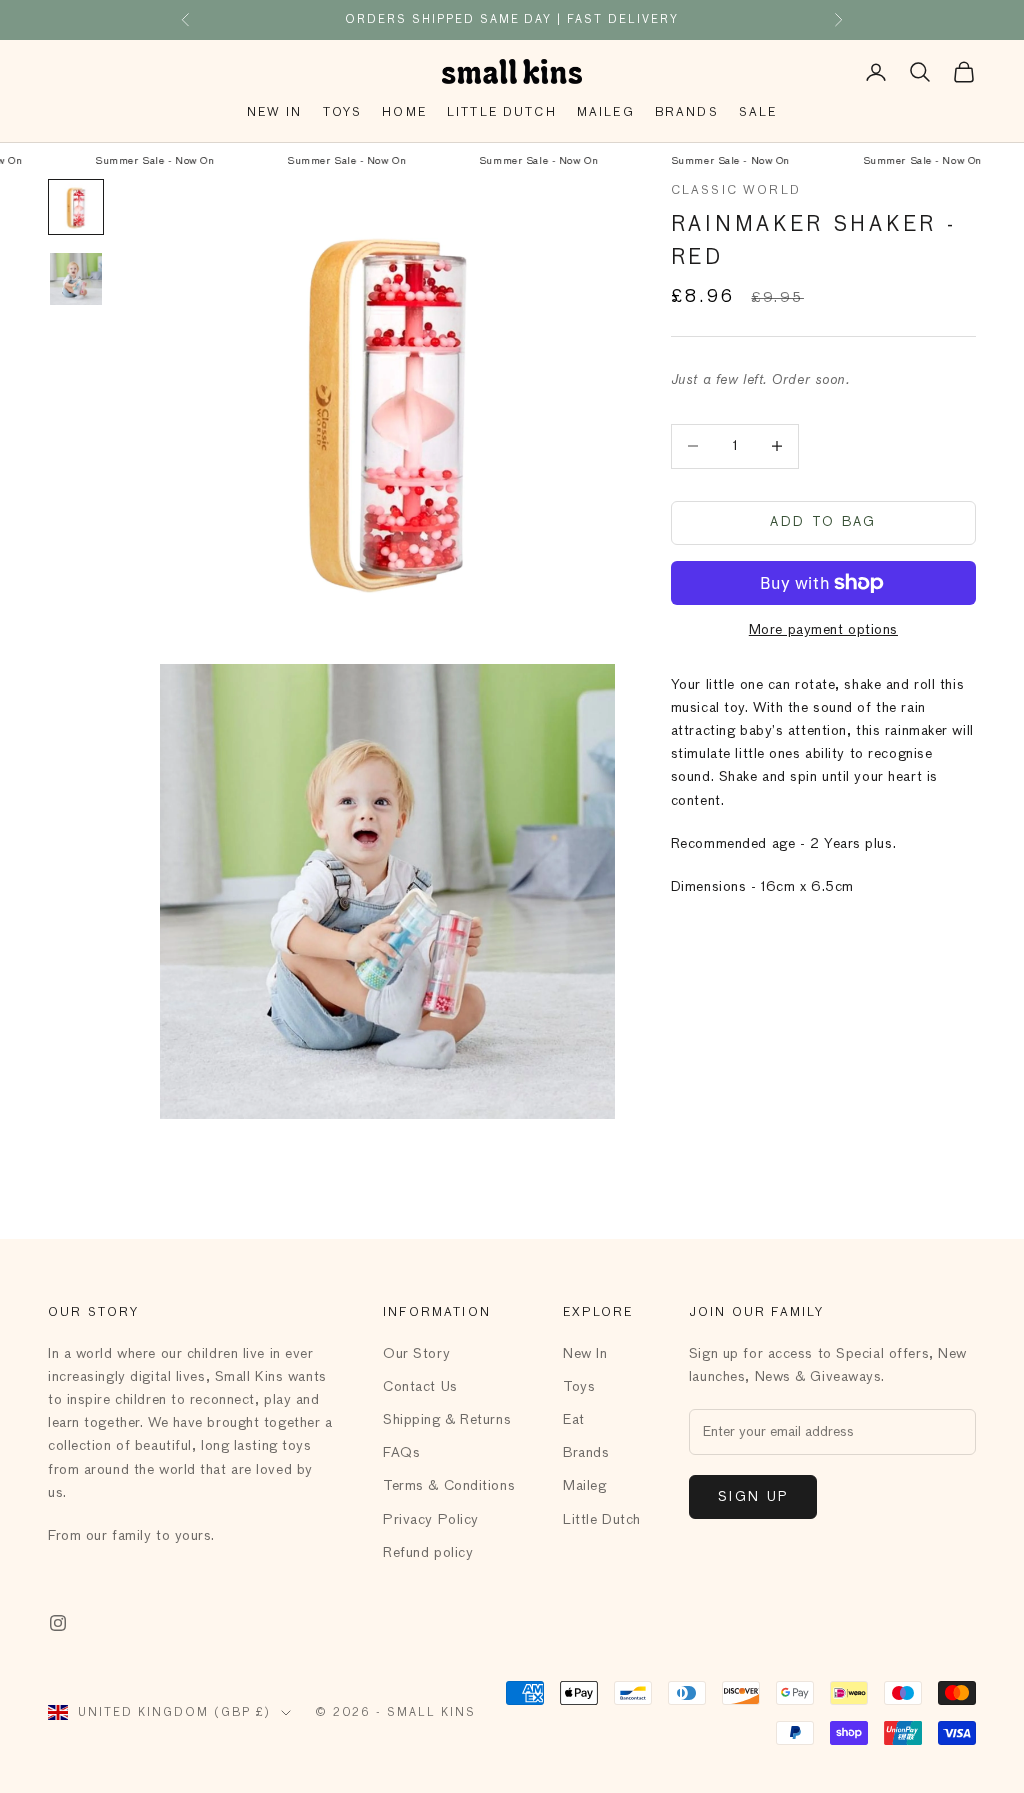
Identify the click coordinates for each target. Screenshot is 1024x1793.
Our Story (416, 1354)
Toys (343, 113)
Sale (758, 113)
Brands (687, 113)
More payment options (823, 630)
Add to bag (823, 522)
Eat (574, 1420)
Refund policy (428, 1553)
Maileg (606, 113)
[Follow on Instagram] (58, 1623)
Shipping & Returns (447, 1420)
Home (404, 113)
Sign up (753, 1497)
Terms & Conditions (449, 1486)
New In (275, 113)
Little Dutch (502, 113)
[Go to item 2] (76, 279)
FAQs (401, 1453)
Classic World (736, 191)
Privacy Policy (431, 1520)
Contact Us (420, 1387)
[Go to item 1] (76, 207)
